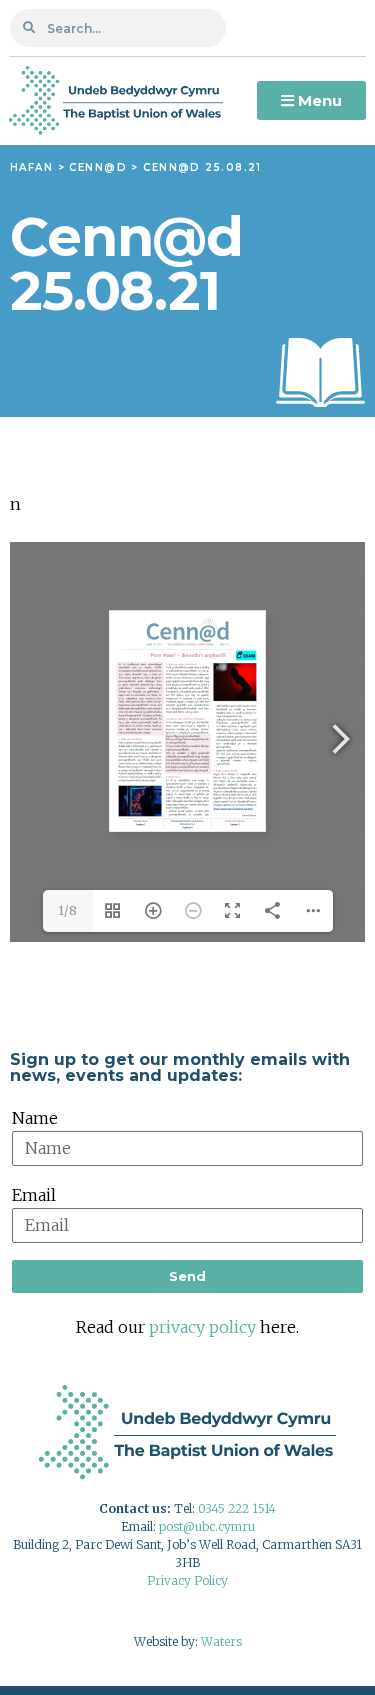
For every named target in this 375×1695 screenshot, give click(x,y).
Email (34, 1195)
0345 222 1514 (237, 1508)
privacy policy (202, 1327)
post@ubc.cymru (207, 1526)
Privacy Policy (187, 1580)
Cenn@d (98, 167)
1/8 (67, 910)
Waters (221, 1641)
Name (35, 1118)
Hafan (31, 167)
